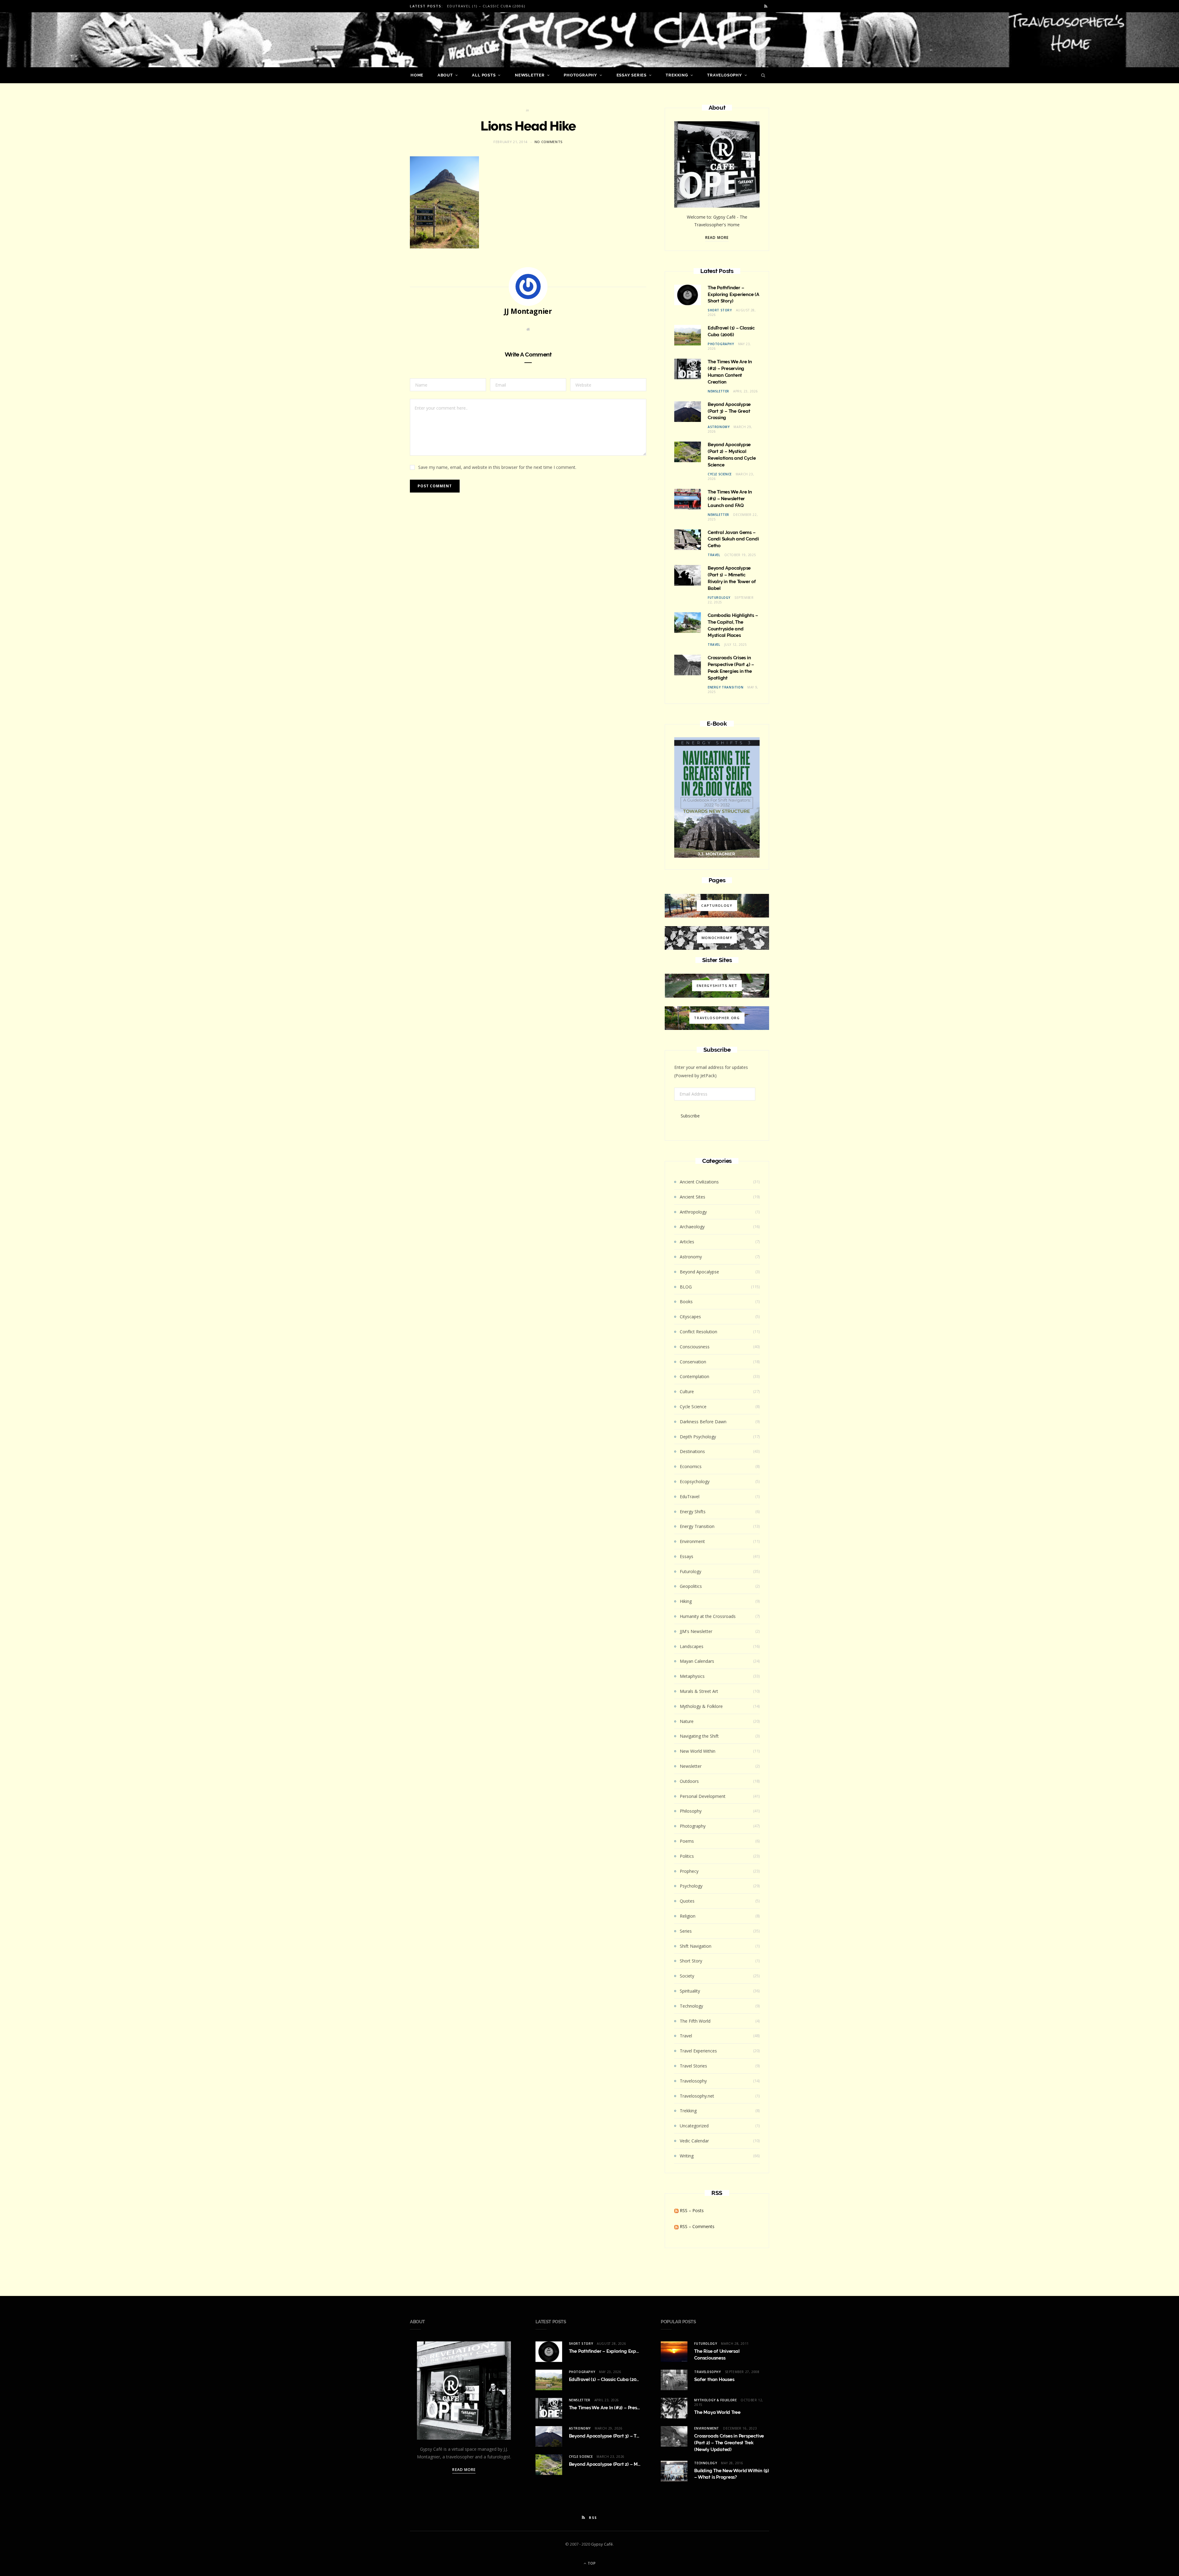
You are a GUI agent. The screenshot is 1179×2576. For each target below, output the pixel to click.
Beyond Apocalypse (699, 1272)
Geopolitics (691, 1586)
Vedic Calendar (694, 2141)
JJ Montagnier (528, 311)
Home (417, 75)
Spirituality (690, 1991)
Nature (687, 1721)
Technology (691, 2006)
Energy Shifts (693, 1512)
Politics (687, 1856)
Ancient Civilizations (699, 1182)
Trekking (677, 75)
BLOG (686, 1287)
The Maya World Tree (717, 2412)
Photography (580, 75)
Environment (692, 1541)
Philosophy (691, 1811)
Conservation (693, 1362)
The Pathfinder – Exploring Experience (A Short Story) (733, 294)
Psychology (691, 1886)
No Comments (549, 142)
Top (591, 2563)
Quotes (687, 1901)
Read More (717, 238)
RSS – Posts (691, 2210)
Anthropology (693, 1212)
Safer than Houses (714, 2379)
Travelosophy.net (697, 2096)
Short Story (720, 310)
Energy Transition (726, 687)
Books (686, 1302)
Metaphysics (692, 1676)
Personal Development (703, 1796)
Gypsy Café (602, 2544)
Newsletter (530, 75)
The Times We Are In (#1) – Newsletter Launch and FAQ (730, 499)
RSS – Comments (697, 2226)
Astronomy (719, 427)
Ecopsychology (695, 1481)
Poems (687, 1841)
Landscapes (692, 1646)
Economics (691, 1466)
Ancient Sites (693, 1197)
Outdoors (689, 1781)
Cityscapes (690, 1317)
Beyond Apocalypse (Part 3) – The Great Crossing (729, 411)
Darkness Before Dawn (703, 1422)
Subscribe (690, 1116)
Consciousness (695, 1347)
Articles (687, 1242)
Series (686, 1931)
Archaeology (692, 1227)
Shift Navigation (696, 1946)
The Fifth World (695, 2021)
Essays (687, 1556)
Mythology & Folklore (701, 1706)
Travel (714, 555)
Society (687, 1976)
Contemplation (695, 1376)
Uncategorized (694, 2126)
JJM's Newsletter (696, 1631)
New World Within (698, 1751)
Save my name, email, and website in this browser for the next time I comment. (497, 467)
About (445, 75)
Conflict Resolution (698, 1332)
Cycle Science (720, 474)
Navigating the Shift (699, 1736)
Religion (688, 1916)
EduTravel (690, 1496)
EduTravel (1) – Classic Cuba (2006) (486, 6)
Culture (687, 1391)
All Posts (484, 75)
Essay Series (632, 75)
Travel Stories (693, 2066)
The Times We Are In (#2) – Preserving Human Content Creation (638, 2408)
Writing (687, 2156)
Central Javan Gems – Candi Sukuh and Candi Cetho (733, 539)
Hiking (686, 1601)
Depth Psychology (698, 1437)
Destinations (692, 1451)
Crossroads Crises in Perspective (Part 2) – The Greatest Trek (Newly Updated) (729, 2443)
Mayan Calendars (697, 1661)
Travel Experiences (698, 2051)
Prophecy (689, 1871)
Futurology (719, 598)
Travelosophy (724, 75)
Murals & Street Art (699, 1691)
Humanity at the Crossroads (708, 1616)
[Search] (762, 75)
